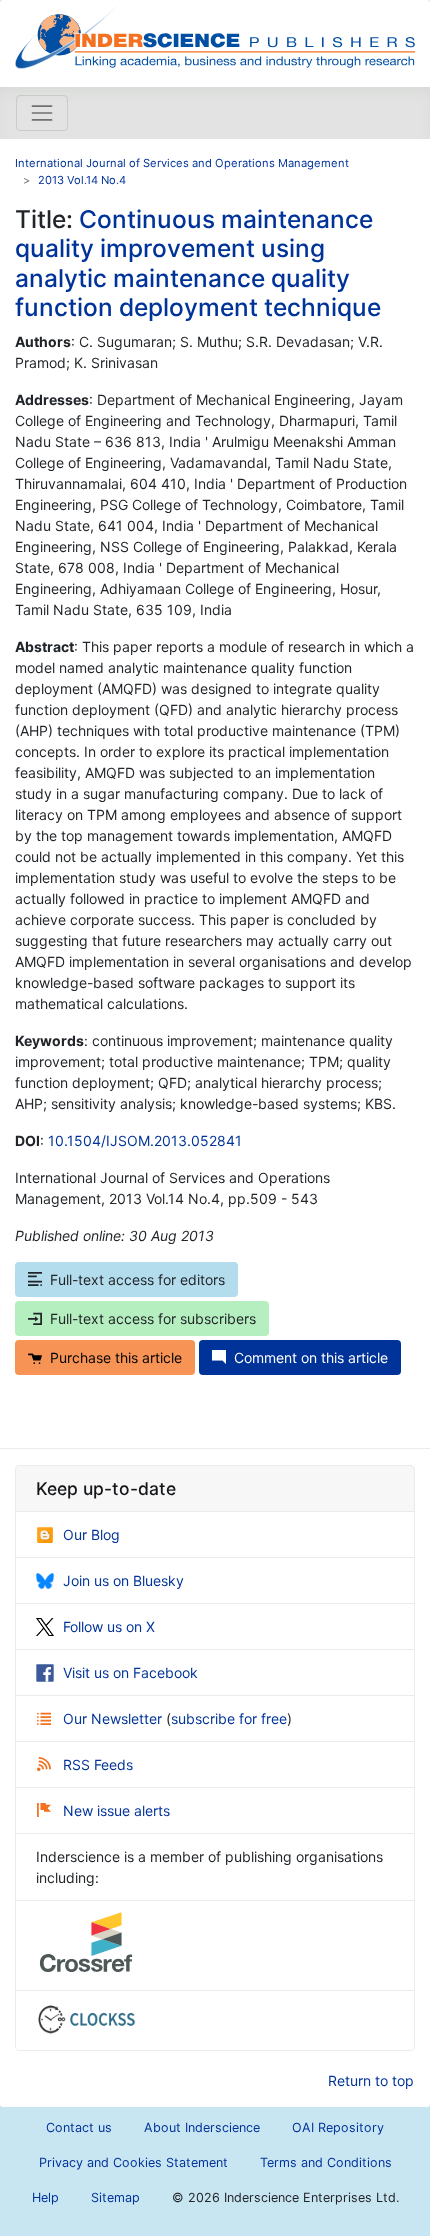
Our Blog (91, 1534)
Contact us (79, 2127)
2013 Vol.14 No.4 (82, 180)
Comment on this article (311, 1357)
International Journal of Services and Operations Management (182, 163)
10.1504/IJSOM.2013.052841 (145, 1140)
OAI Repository (338, 2127)
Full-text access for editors (137, 1279)
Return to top (371, 2080)
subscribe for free (229, 1718)
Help (45, 2197)
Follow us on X (109, 1626)
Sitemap (115, 2197)
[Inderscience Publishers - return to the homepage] (215, 35)
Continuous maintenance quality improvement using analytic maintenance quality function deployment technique (198, 263)
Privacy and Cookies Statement (133, 2162)
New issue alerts (116, 1810)
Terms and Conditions (326, 2162)
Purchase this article (116, 1357)
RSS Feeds (98, 1764)
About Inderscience (202, 2127)
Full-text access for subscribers (153, 1318)
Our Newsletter (114, 1718)
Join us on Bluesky (123, 1580)
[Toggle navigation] (42, 113)
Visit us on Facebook (130, 1672)
